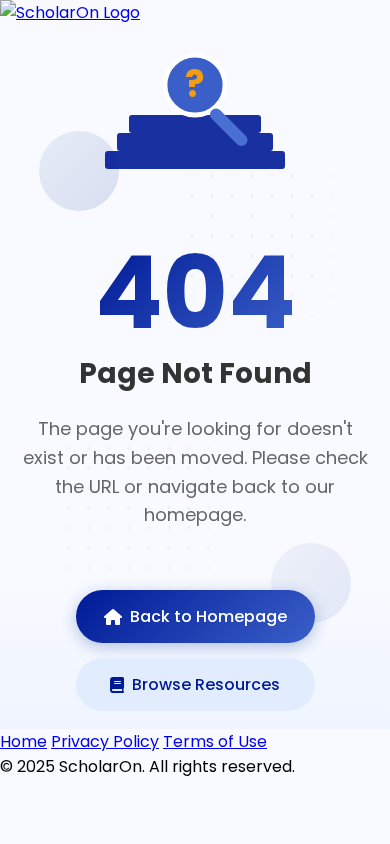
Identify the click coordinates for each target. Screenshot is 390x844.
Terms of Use (215, 741)
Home (23, 741)
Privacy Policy (105, 741)
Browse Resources (206, 684)
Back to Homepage (208, 616)
